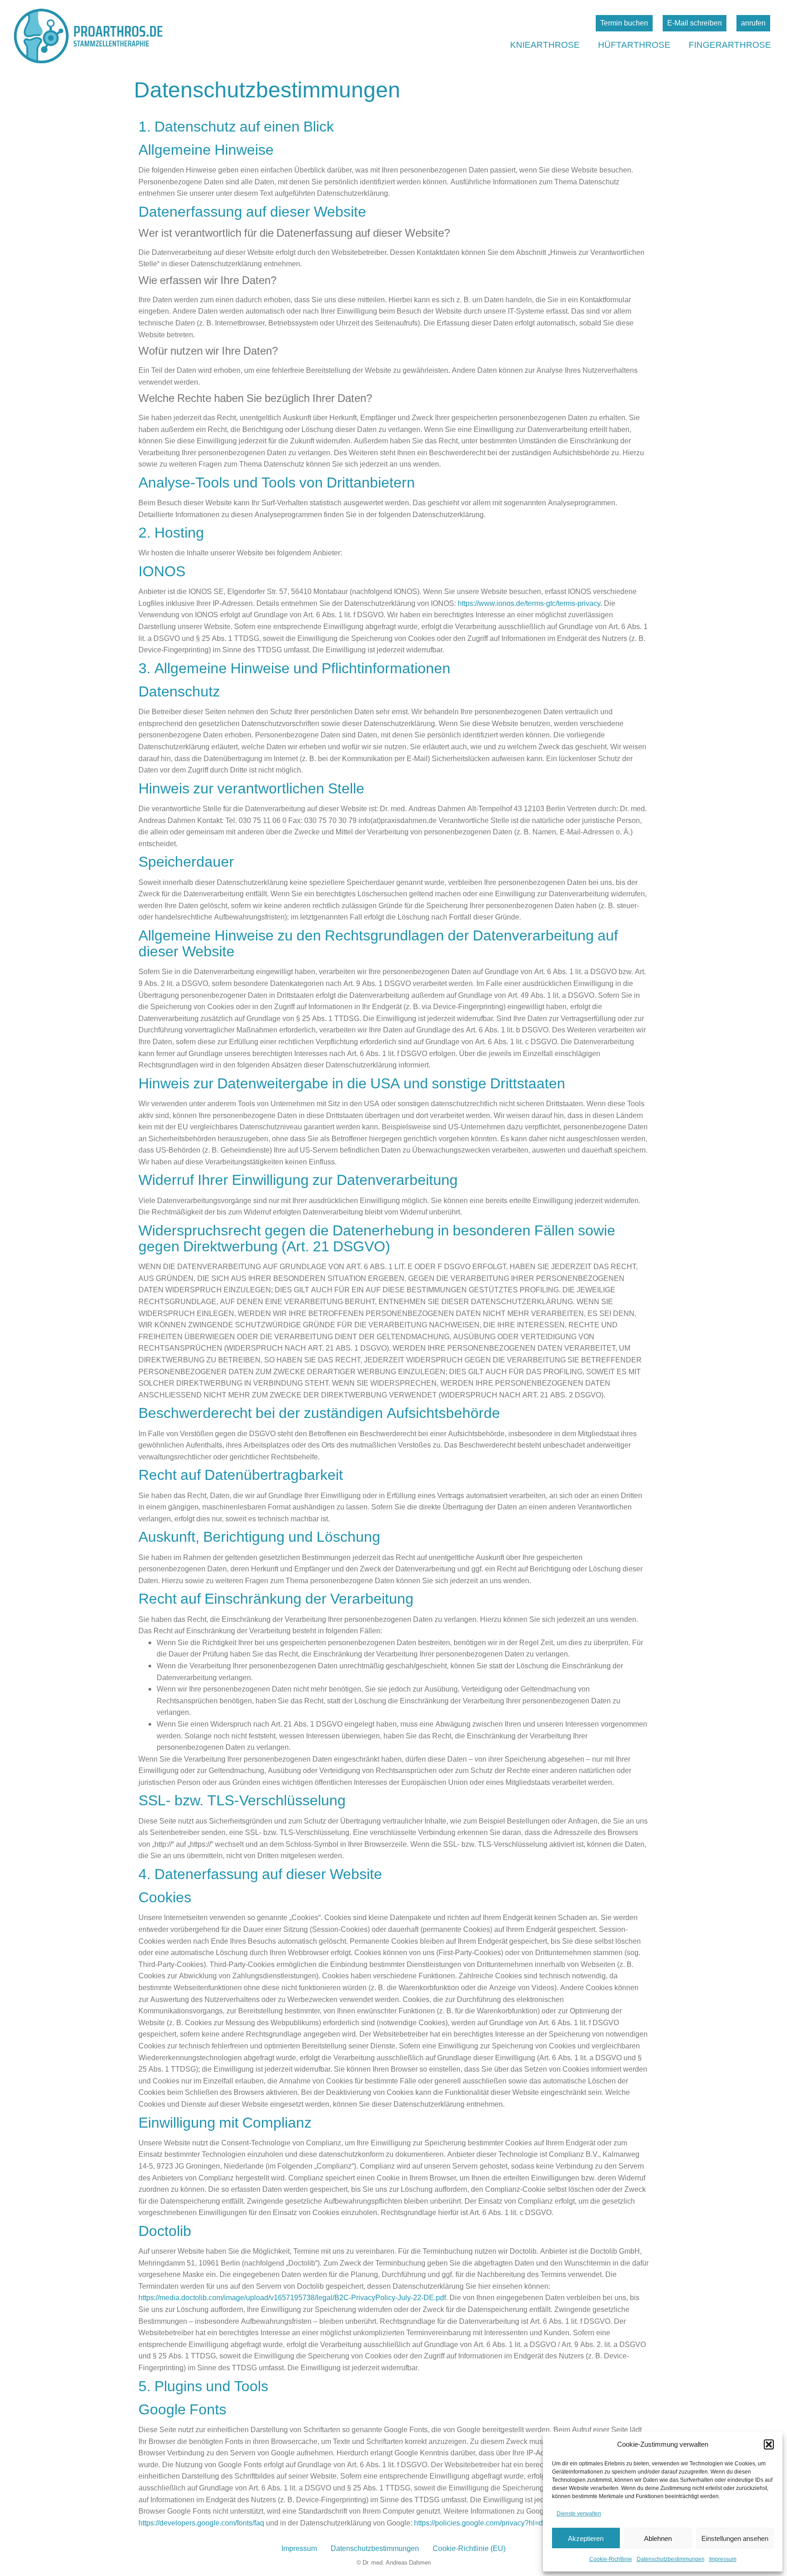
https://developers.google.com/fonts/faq (201, 2523)
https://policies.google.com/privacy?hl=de (480, 2523)
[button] (769, 2444)
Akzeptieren (586, 2538)
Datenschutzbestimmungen (671, 2559)
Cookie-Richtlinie (611, 2559)
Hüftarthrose (634, 44)
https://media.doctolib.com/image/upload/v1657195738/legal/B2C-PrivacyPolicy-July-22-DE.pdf (292, 2297)
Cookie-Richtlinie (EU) (469, 2548)
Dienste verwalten (579, 2513)
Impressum (723, 2559)
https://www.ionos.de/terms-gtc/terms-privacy (529, 603)
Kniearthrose (545, 44)
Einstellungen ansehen (735, 2538)
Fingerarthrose (730, 44)
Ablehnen (658, 2538)
